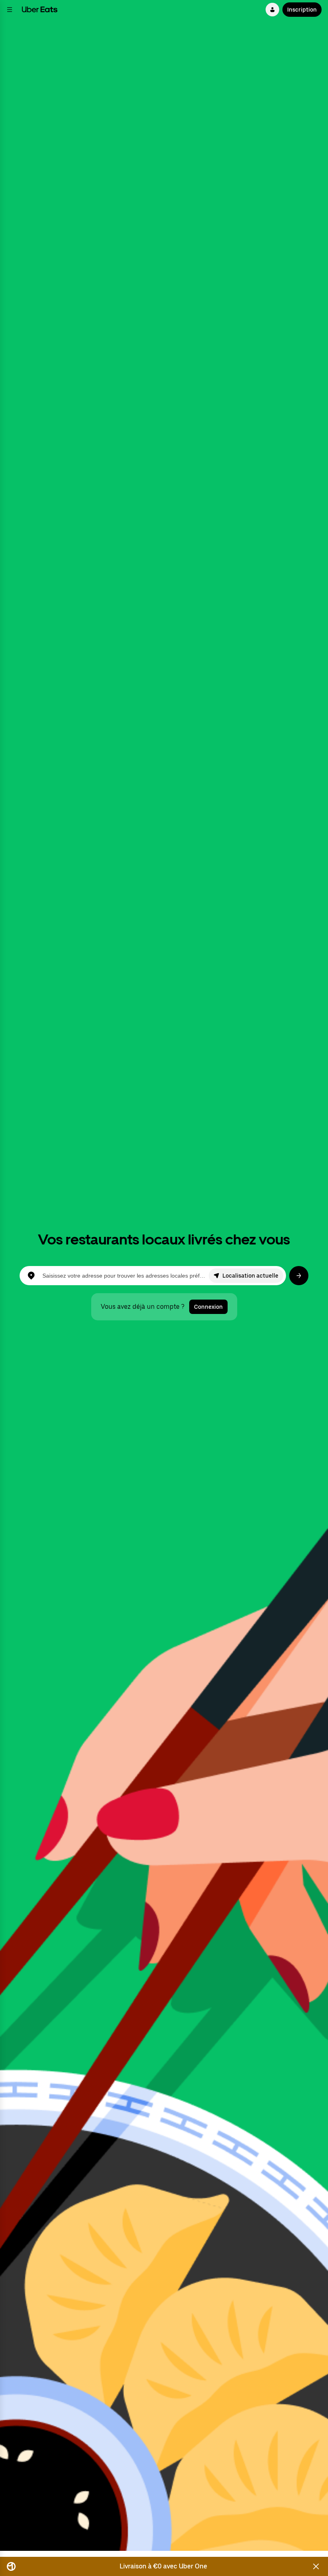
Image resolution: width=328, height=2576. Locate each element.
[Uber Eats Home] (40, 10)
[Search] (299, 1276)
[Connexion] (272, 10)
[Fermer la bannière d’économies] (316, 2566)
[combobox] (125, 1276)
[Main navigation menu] (10, 10)
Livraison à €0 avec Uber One (163, 2566)
